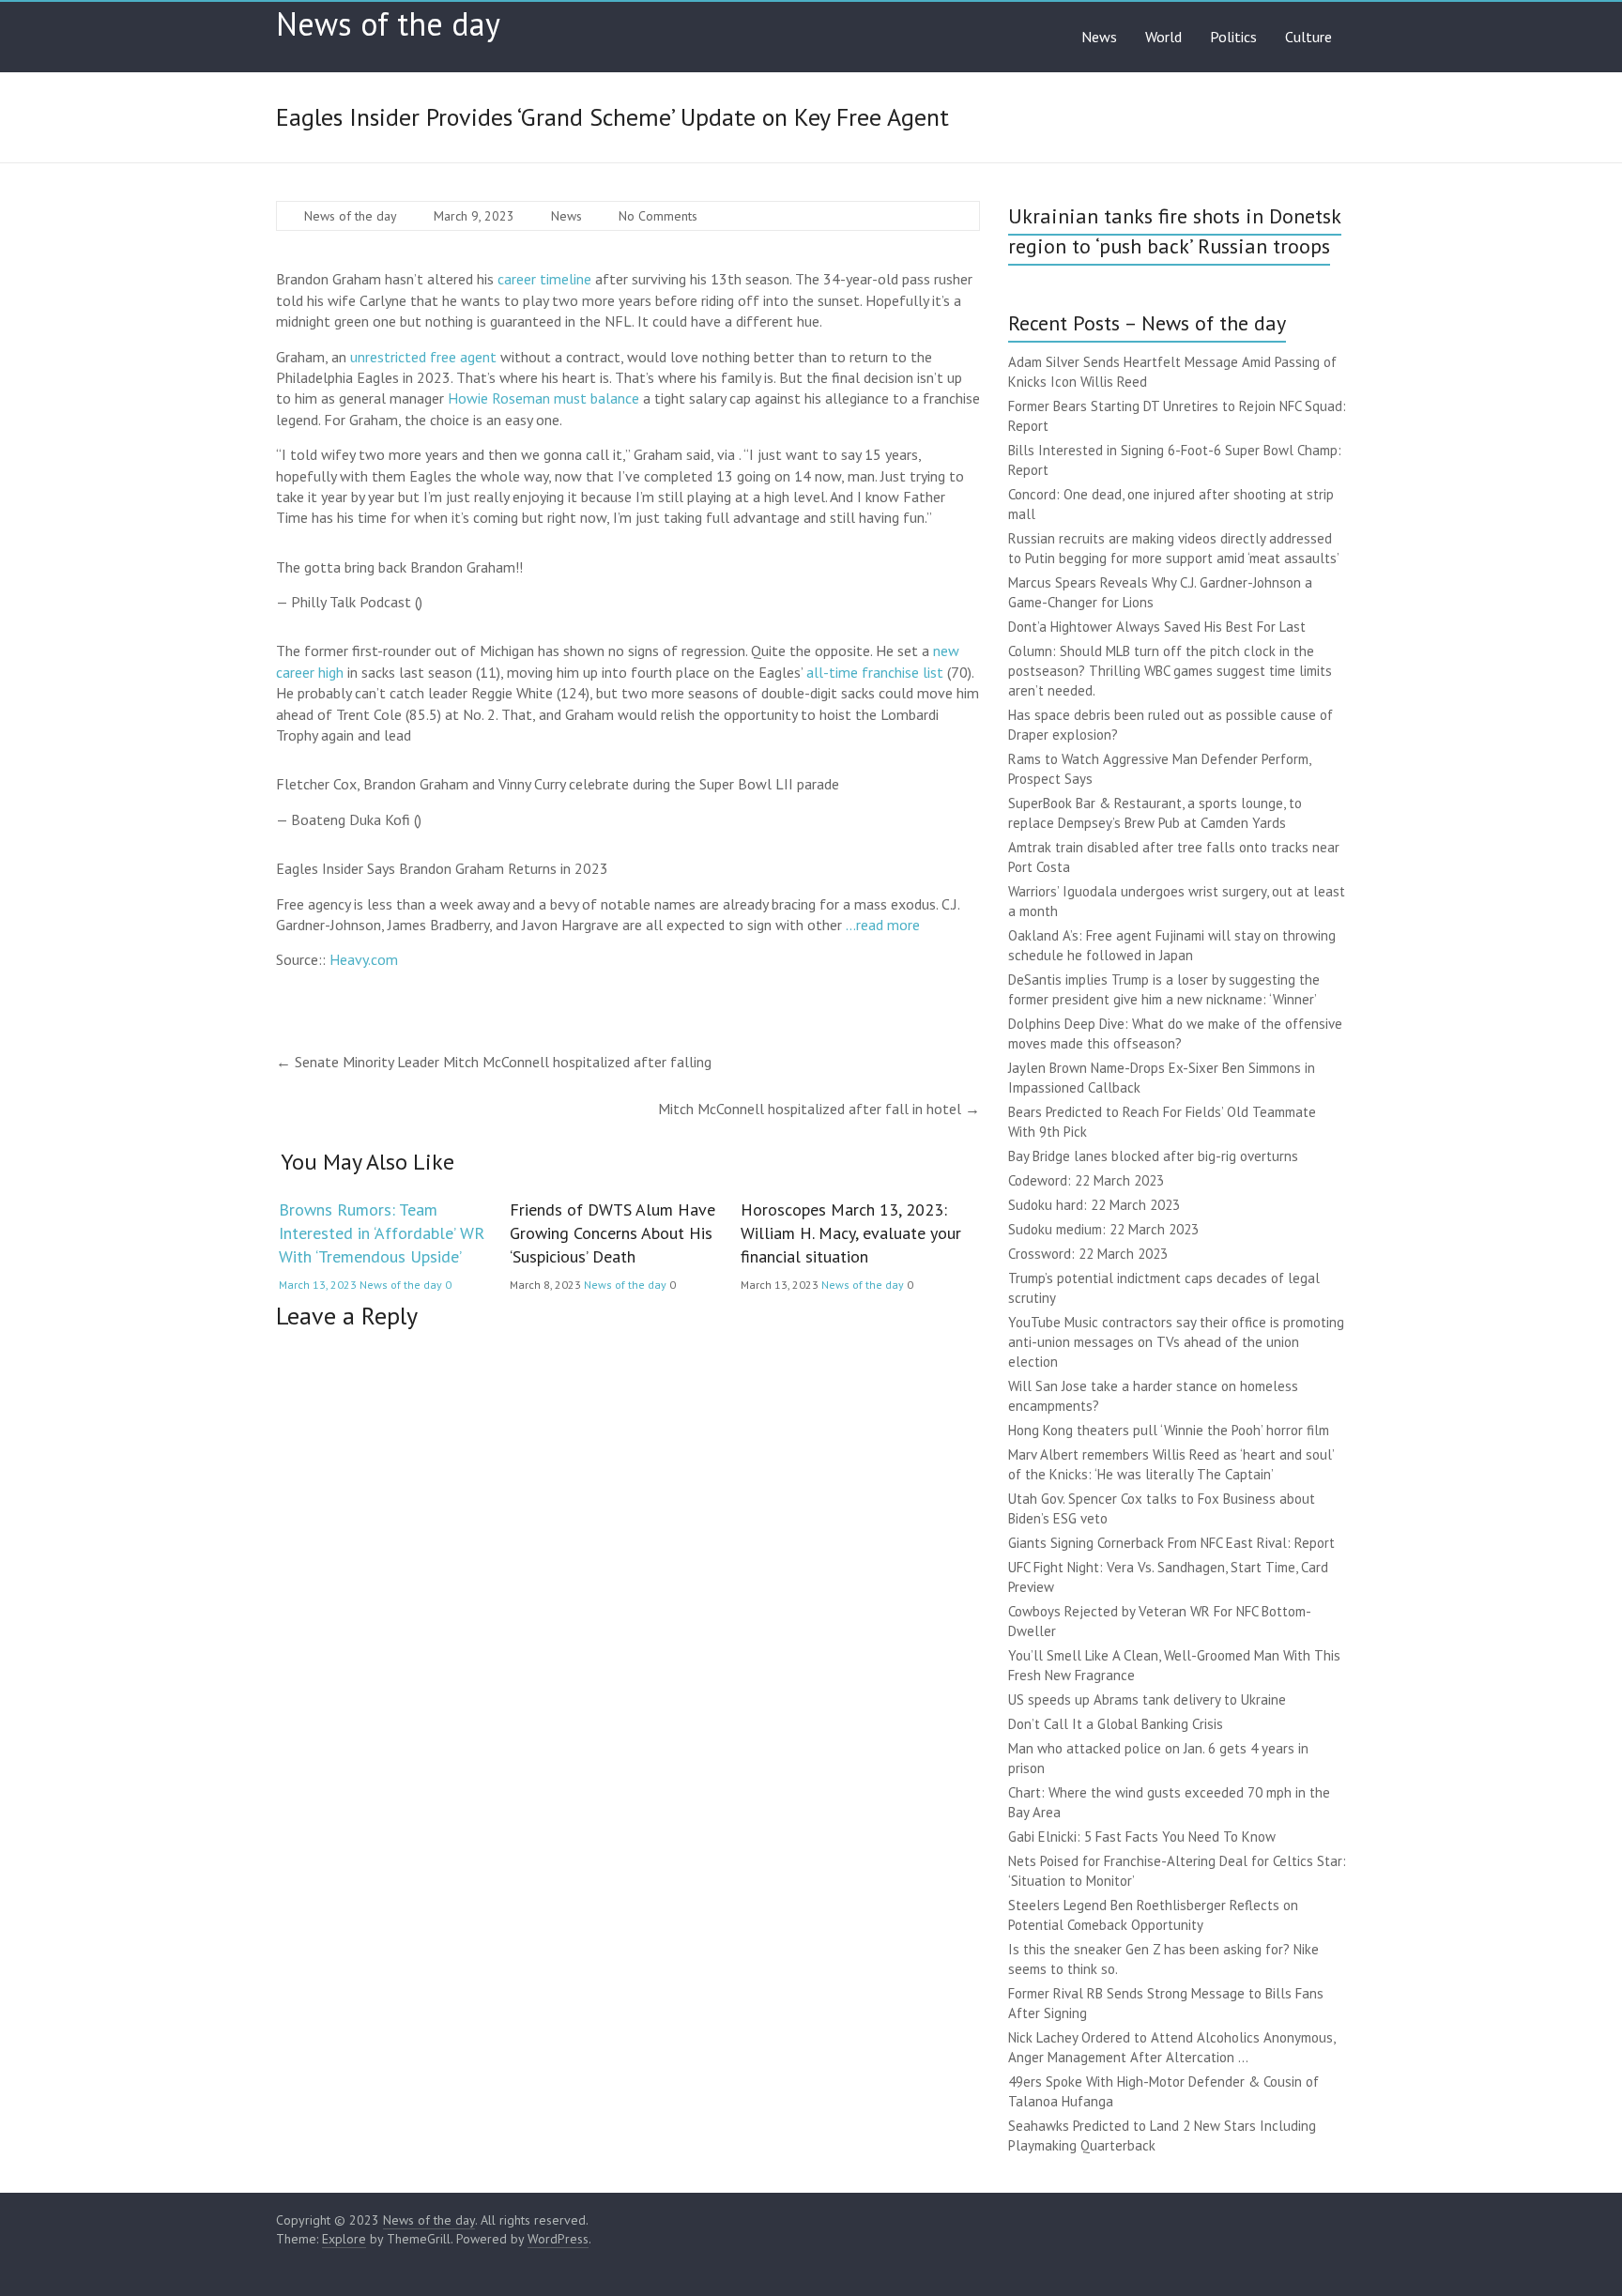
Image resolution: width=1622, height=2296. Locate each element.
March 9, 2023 (474, 216)
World (1163, 37)
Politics (1233, 37)
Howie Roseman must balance (543, 398)
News (1099, 37)
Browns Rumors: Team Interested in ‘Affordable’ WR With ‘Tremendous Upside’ (382, 1233)
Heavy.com (364, 959)
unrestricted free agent (423, 357)
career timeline (544, 279)
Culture (1308, 37)
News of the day (388, 23)
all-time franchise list (875, 672)
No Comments (658, 216)
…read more (883, 925)
